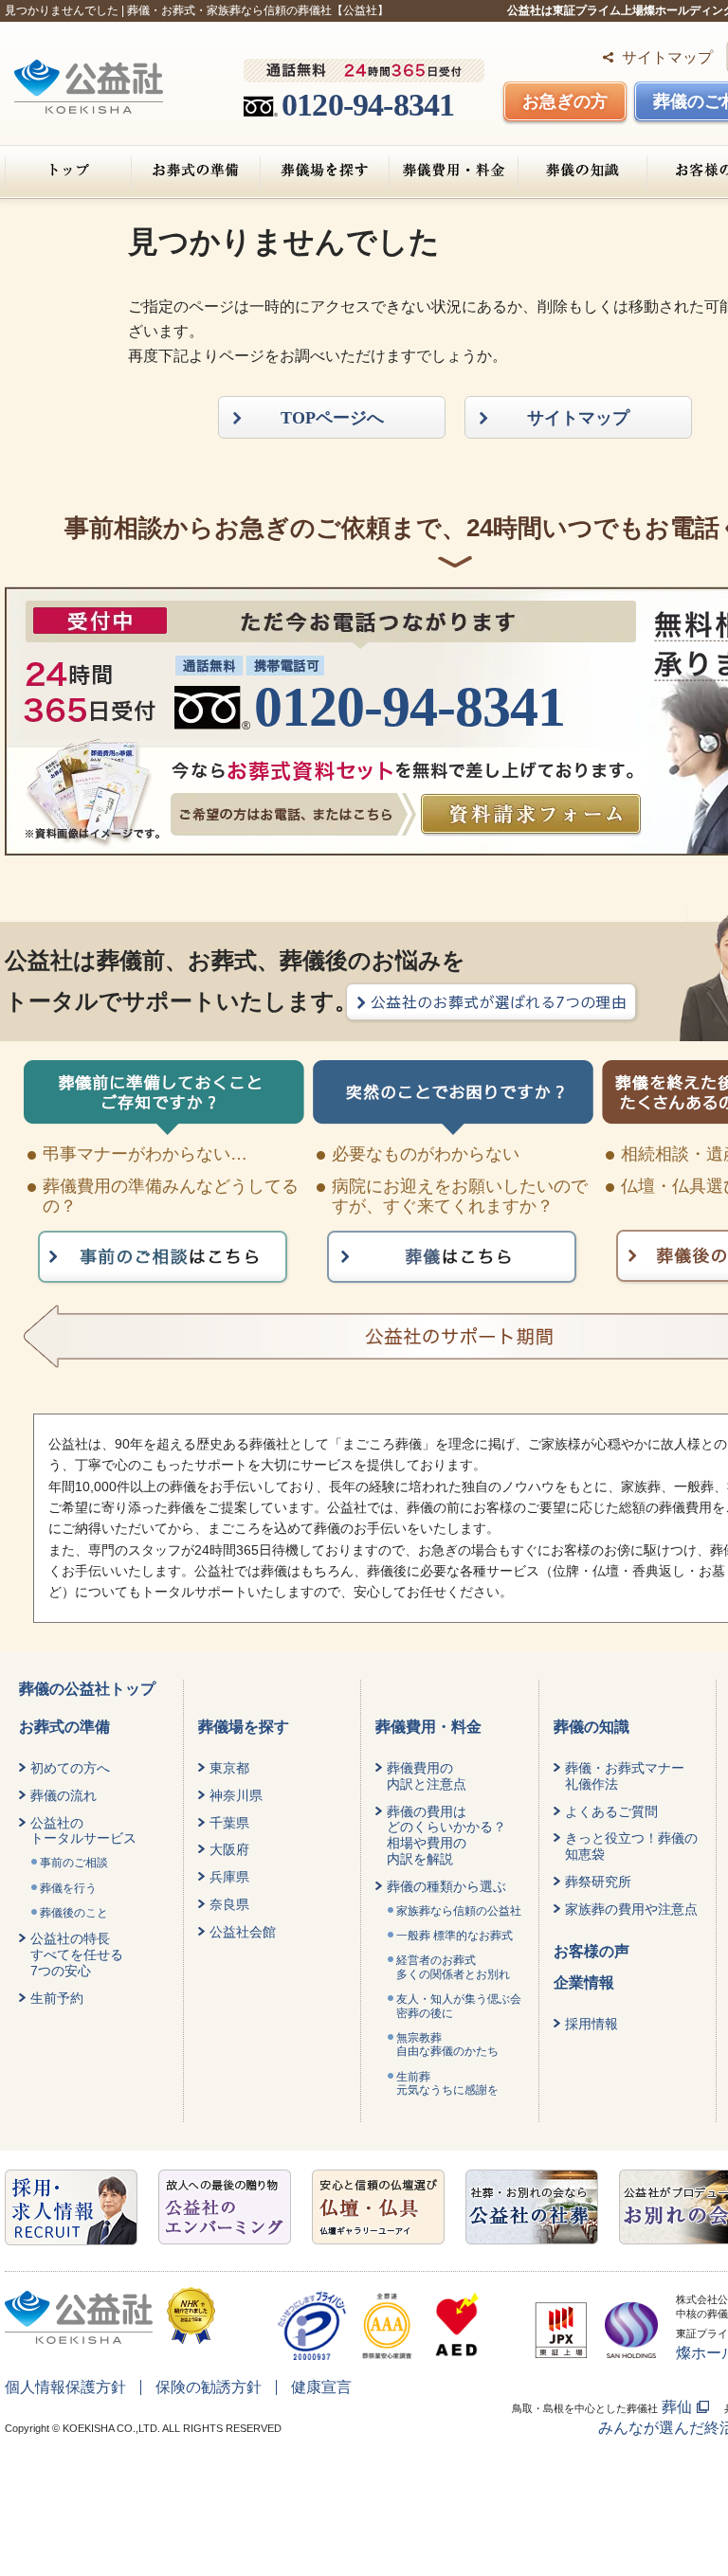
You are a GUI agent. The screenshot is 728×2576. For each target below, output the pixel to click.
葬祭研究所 (598, 1882)
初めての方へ (70, 1768)
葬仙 (677, 2407)
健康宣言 (321, 2387)
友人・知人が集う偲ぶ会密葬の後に (459, 2006)
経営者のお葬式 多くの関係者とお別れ (453, 1967)
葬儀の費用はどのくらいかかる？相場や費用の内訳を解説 (446, 1835)
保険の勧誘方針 (209, 2387)
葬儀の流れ (64, 1795)
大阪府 (229, 1849)
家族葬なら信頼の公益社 (459, 1911)
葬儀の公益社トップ (87, 1689)
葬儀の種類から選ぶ (446, 1886)
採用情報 (591, 2024)
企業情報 (584, 1982)
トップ (68, 171)
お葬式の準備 (196, 171)
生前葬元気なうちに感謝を (447, 2083)
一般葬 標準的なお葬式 (455, 1936)
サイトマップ (667, 57)
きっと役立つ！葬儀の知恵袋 (631, 1846)
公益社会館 (243, 1932)
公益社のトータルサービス (83, 1831)
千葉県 (229, 1823)
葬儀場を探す (325, 171)
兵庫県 (229, 1877)
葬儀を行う (68, 1888)
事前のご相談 (74, 1863)
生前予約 (57, 1998)
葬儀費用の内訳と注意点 (427, 1776)
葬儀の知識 (582, 171)
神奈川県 (236, 1795)
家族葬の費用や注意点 (631, 1909)
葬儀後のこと (74, 1913)
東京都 (229, 1768)
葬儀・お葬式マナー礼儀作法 (625, 1776)
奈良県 (229, 1904)
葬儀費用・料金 (454, 171)
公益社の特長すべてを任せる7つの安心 (77, 1955)
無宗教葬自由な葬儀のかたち (447, 2045)
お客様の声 (591, 1951)
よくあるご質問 (611, 1811)
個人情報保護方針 (65, 2387)
